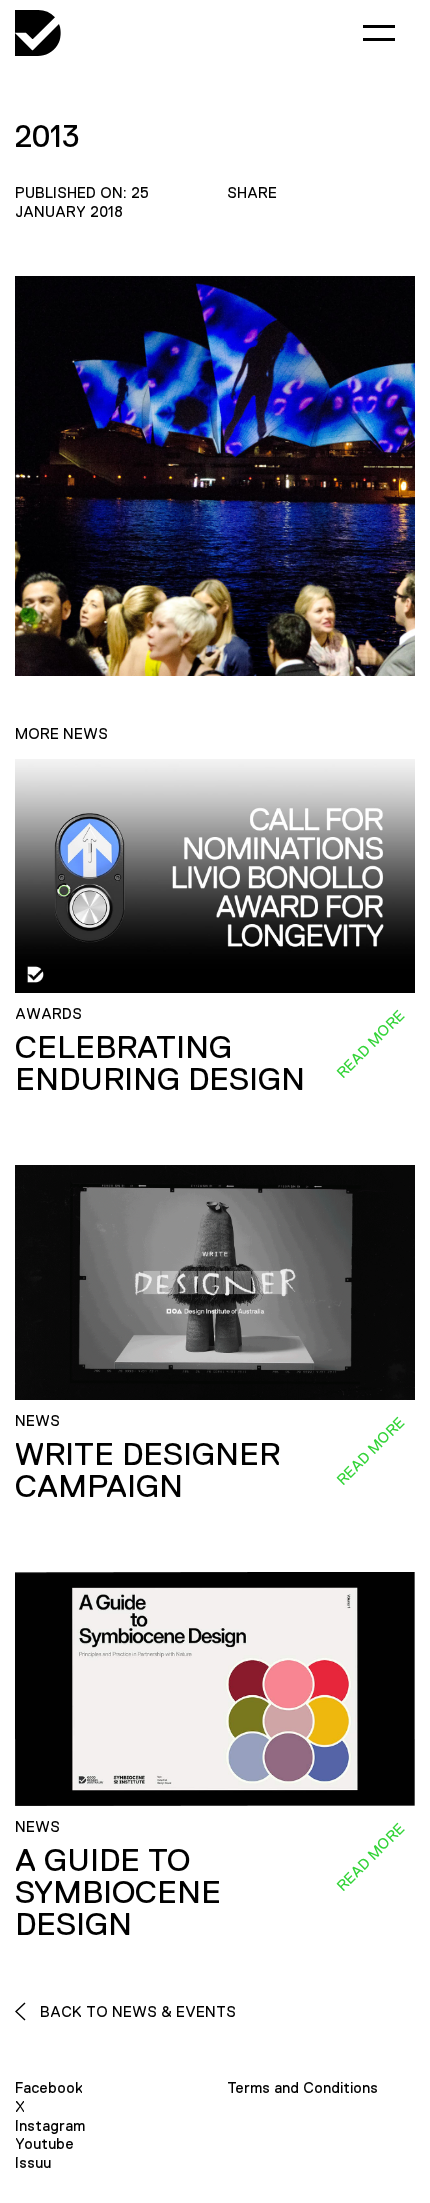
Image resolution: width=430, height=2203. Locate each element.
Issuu (33, 2162)
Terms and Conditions (302, 2087)
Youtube (44, 2143)
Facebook (49, 2087)
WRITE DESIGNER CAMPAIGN (147, 1470)
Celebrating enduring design (160, 1063)
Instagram (50, 2125)
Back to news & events (136, 2011)
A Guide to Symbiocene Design (118, 1892)
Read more (370, 1044)
